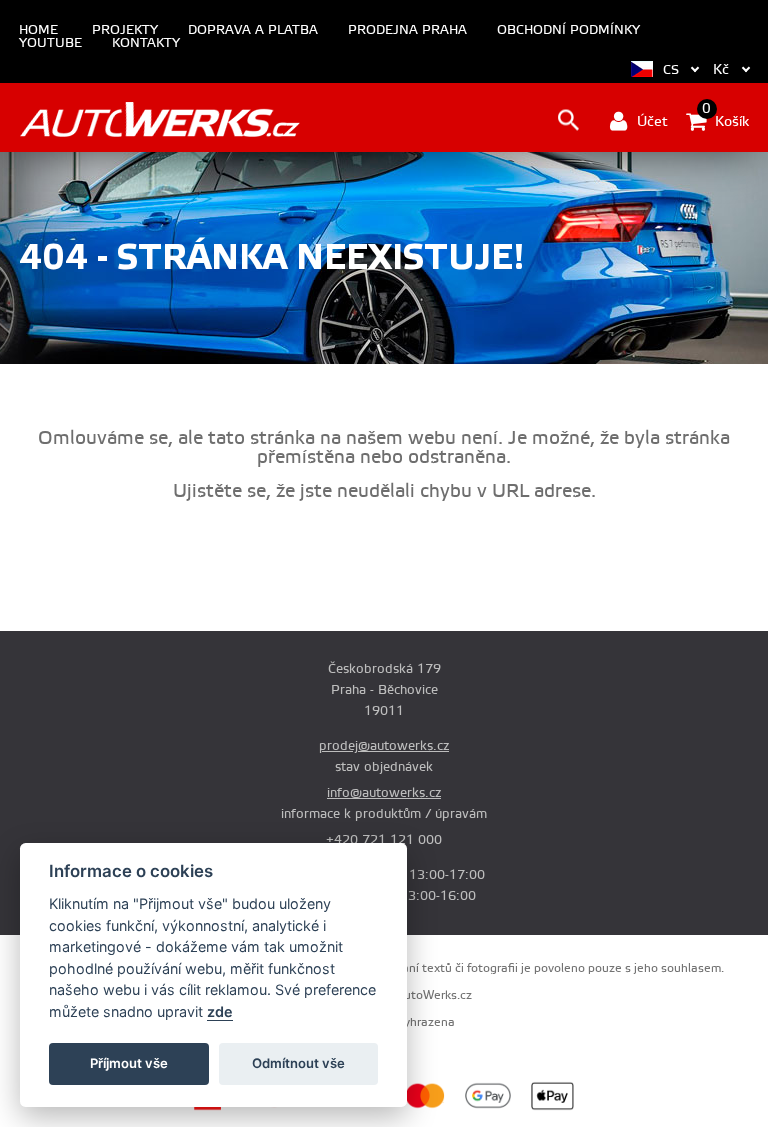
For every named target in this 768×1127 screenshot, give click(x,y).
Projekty (125, 30)
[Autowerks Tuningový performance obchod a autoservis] (159, 119)
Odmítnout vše (298, 1063)
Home (38, 30)
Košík (725, 120)
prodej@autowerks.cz (384, 746)
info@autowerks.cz (384, 793)
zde (220, 1011)
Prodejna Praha (407, 30)
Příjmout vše (129, 1063)
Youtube (50, 43)
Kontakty (146, 43)
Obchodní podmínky (568, 30)
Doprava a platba (253, 30)
